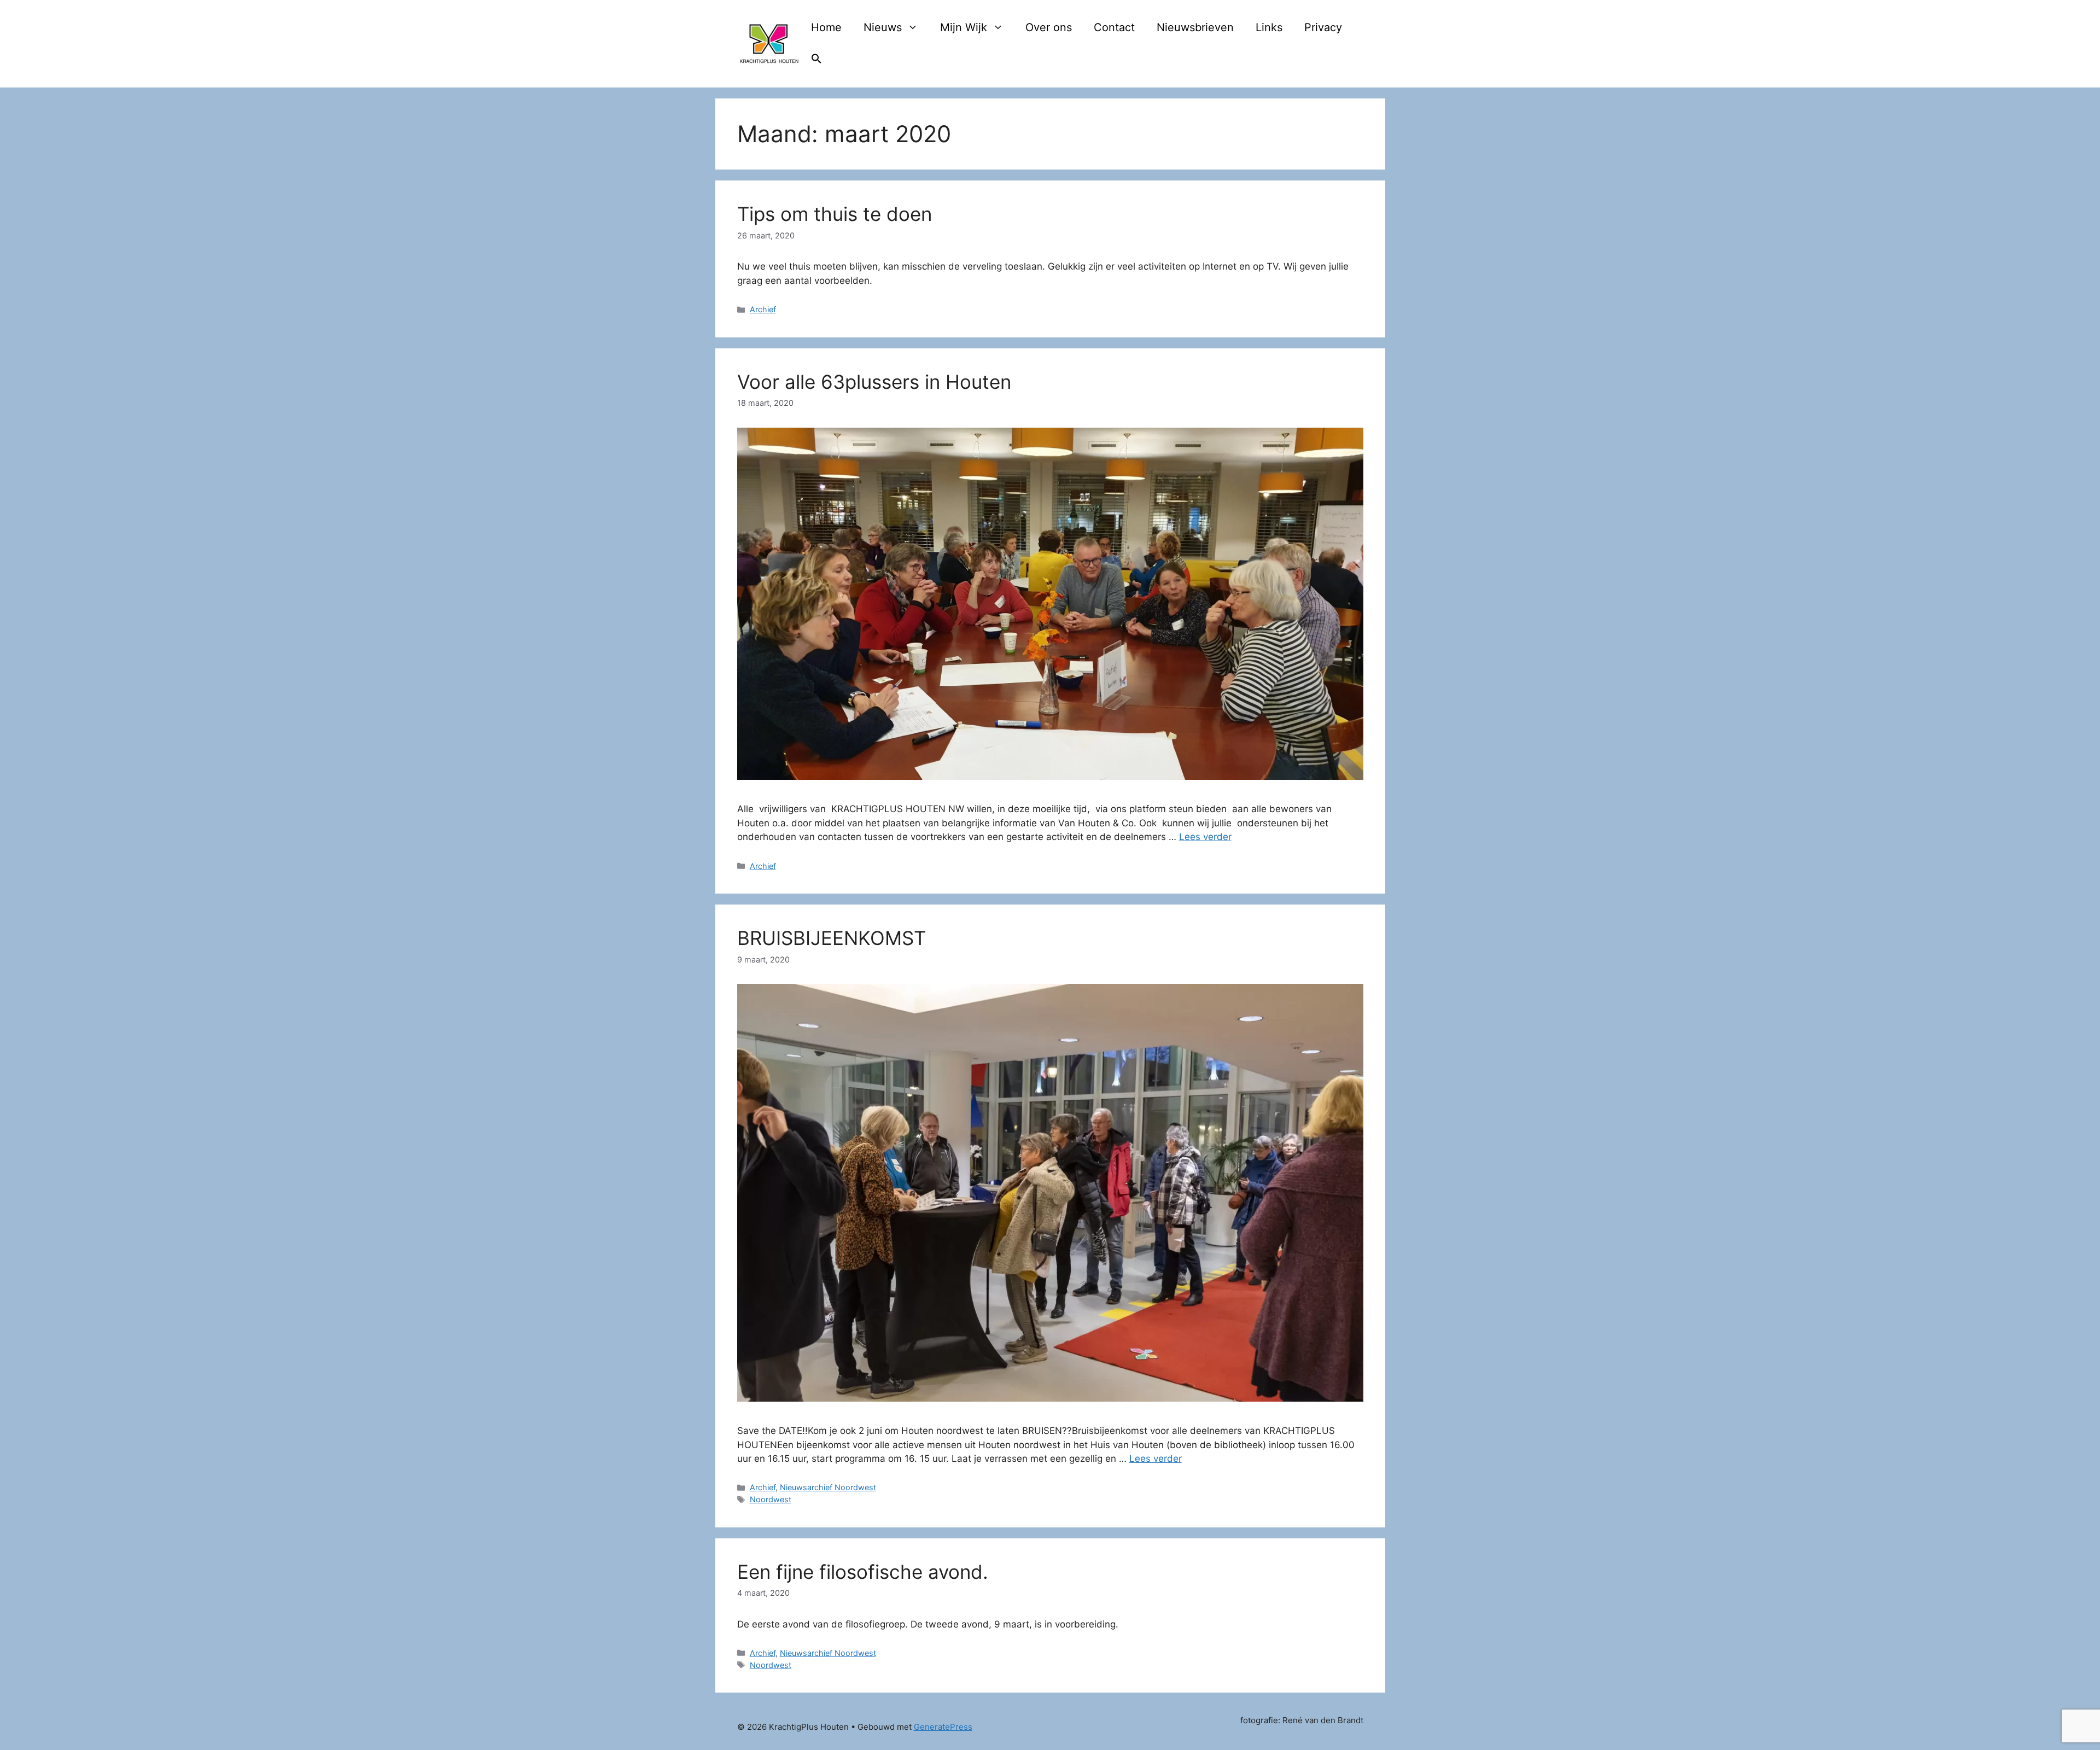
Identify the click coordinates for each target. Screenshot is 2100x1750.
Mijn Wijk (964, 27)
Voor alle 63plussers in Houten (874, 382)
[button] (816, 60)
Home (826, 27)
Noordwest (771, 1499)
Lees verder (1205, 837)
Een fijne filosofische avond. (863, 1572)
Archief (763, 309)
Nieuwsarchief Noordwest (828, 1487)
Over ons (1049, 27)
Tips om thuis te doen (835, 214)
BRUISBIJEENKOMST (832, 938)
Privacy (1323, 27)
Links (1269, 27)
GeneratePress (943, 1727)
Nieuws (883, 27)
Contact (1114, 27)
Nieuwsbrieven (1195, 27)
